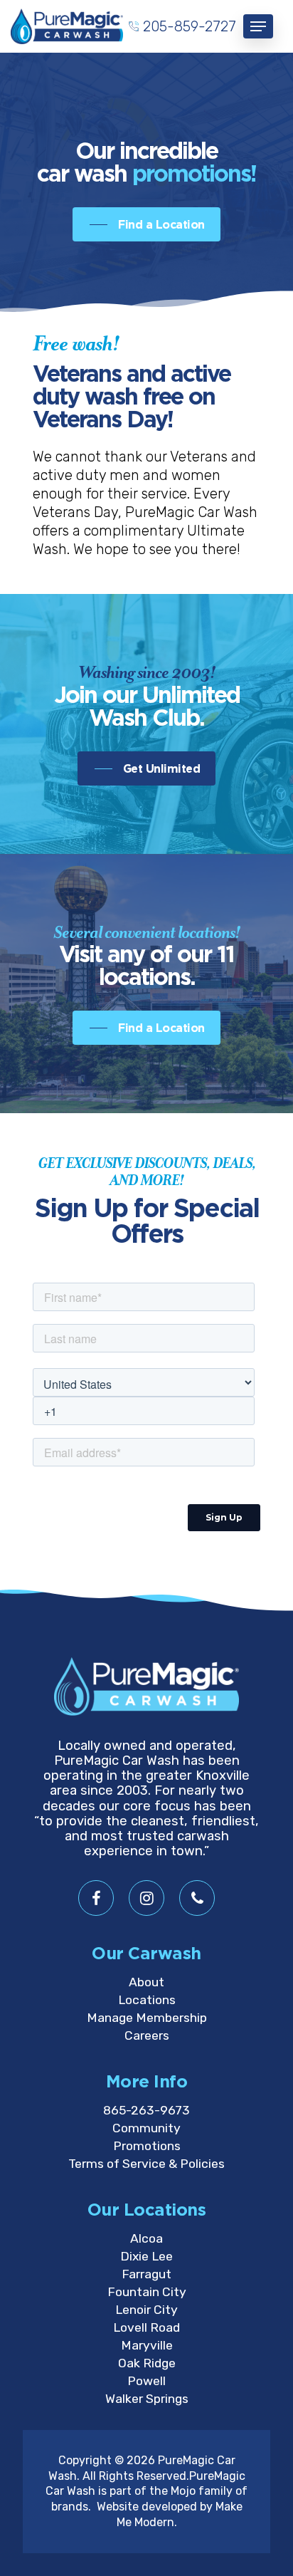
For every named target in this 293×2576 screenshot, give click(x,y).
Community (146, 2128)
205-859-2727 (190, 26)
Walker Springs (147, 2399)
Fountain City (147, 2292)
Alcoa (146, 2238)
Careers (147, 2035)
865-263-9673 (146, 2110)
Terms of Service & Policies (146, 2164)
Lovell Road (146, 2327)
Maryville (147, 2345)
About (146, 1982)
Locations (147, 2000)
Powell (146, 2381)
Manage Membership (147, 2018)
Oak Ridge (147, 2363)
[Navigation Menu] (258, 26)
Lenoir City (146, 2310)
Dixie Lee (146, 2256)
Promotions (147, 2146)
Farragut (146, 2274)
